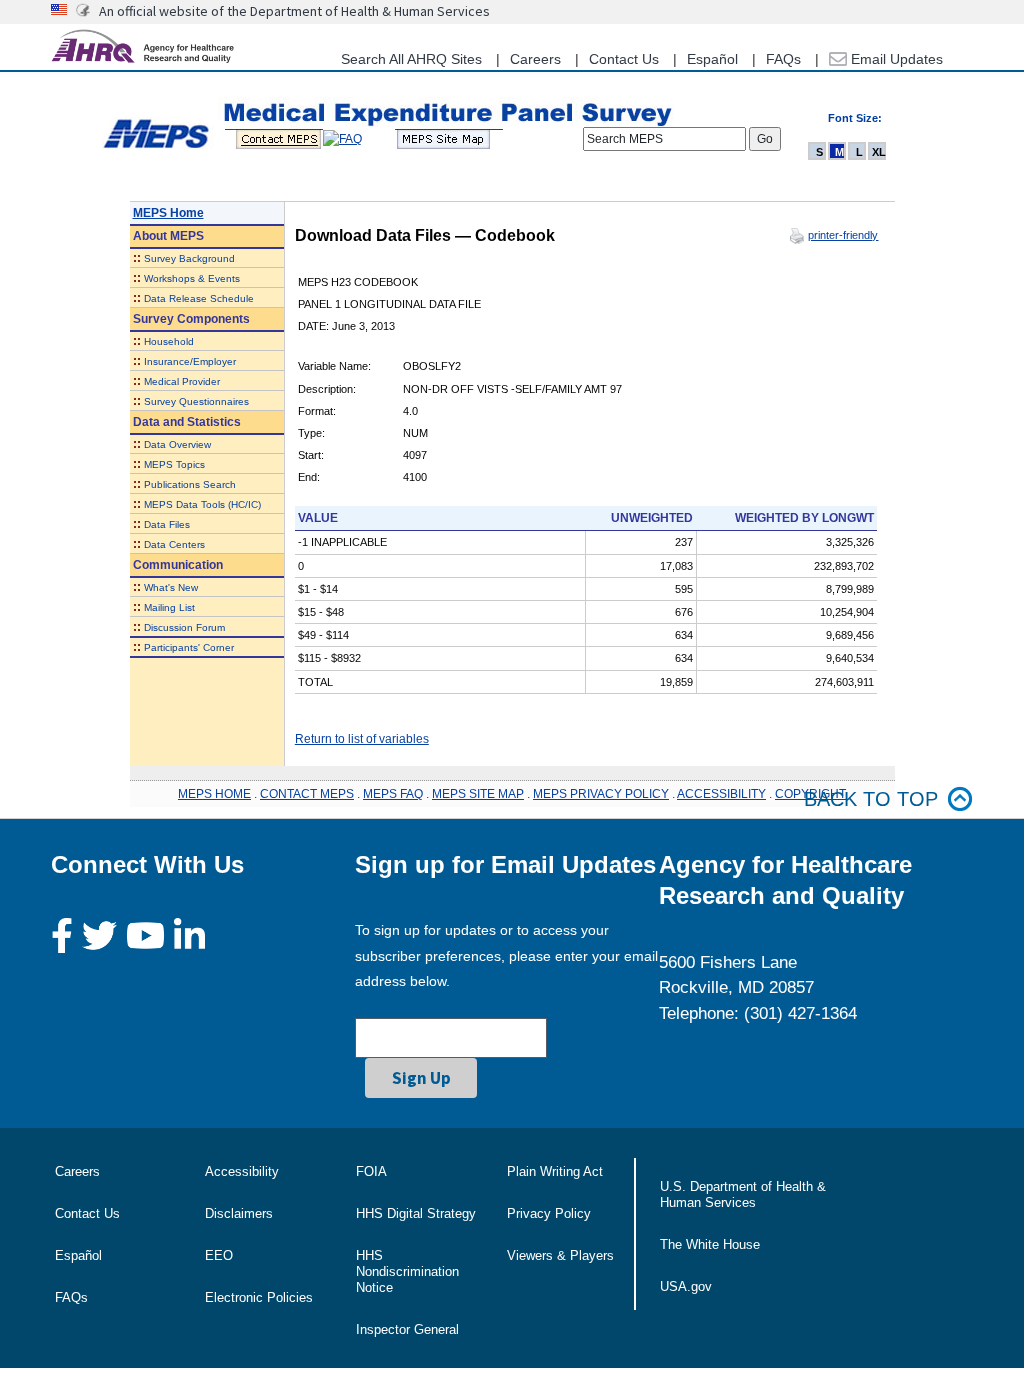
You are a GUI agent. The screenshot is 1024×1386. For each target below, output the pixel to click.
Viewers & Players (560, 1255)
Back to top (871, 799)
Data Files (167, 524)
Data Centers (174, 544)
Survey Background (189, 258)
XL (879, 152)
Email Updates (895, 59)
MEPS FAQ (393, 794)
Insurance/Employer (190, 361)
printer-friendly (843, 235)
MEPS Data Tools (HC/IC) (202, 504)
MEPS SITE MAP (478, 794)
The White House (710, 1244)
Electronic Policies (259, 1297)
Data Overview (177, 444)
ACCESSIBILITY (721, 794)
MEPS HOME (214, 794)
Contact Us (624, 59)
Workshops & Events (192, 278)
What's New (171, 587)
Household (169, 341)
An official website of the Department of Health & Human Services (294, 11)
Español (712, 59)
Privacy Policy (549, 1213)
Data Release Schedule (199, 298)
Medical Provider (182, 381)
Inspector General (407, 1329)
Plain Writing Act (555, 1171)
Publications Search (190, 484)
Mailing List (169, 607)
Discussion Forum (184, 627)
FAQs (783, 59)
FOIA (371, 1171)
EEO (219, 1255)
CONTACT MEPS (307, 794)
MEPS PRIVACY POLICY (601, 794)
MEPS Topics (174, 464)
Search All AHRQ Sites (411, 59)
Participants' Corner (189, 647)
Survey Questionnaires (196, 401)
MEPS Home (168, 213)
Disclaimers (239, 1213)
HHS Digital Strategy (416, 1213)
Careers (535, 59)
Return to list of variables (362, 739)
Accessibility (242, 1171)
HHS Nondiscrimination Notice (407, 1271)
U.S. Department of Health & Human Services (743, 1194)
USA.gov (686, 1286)
